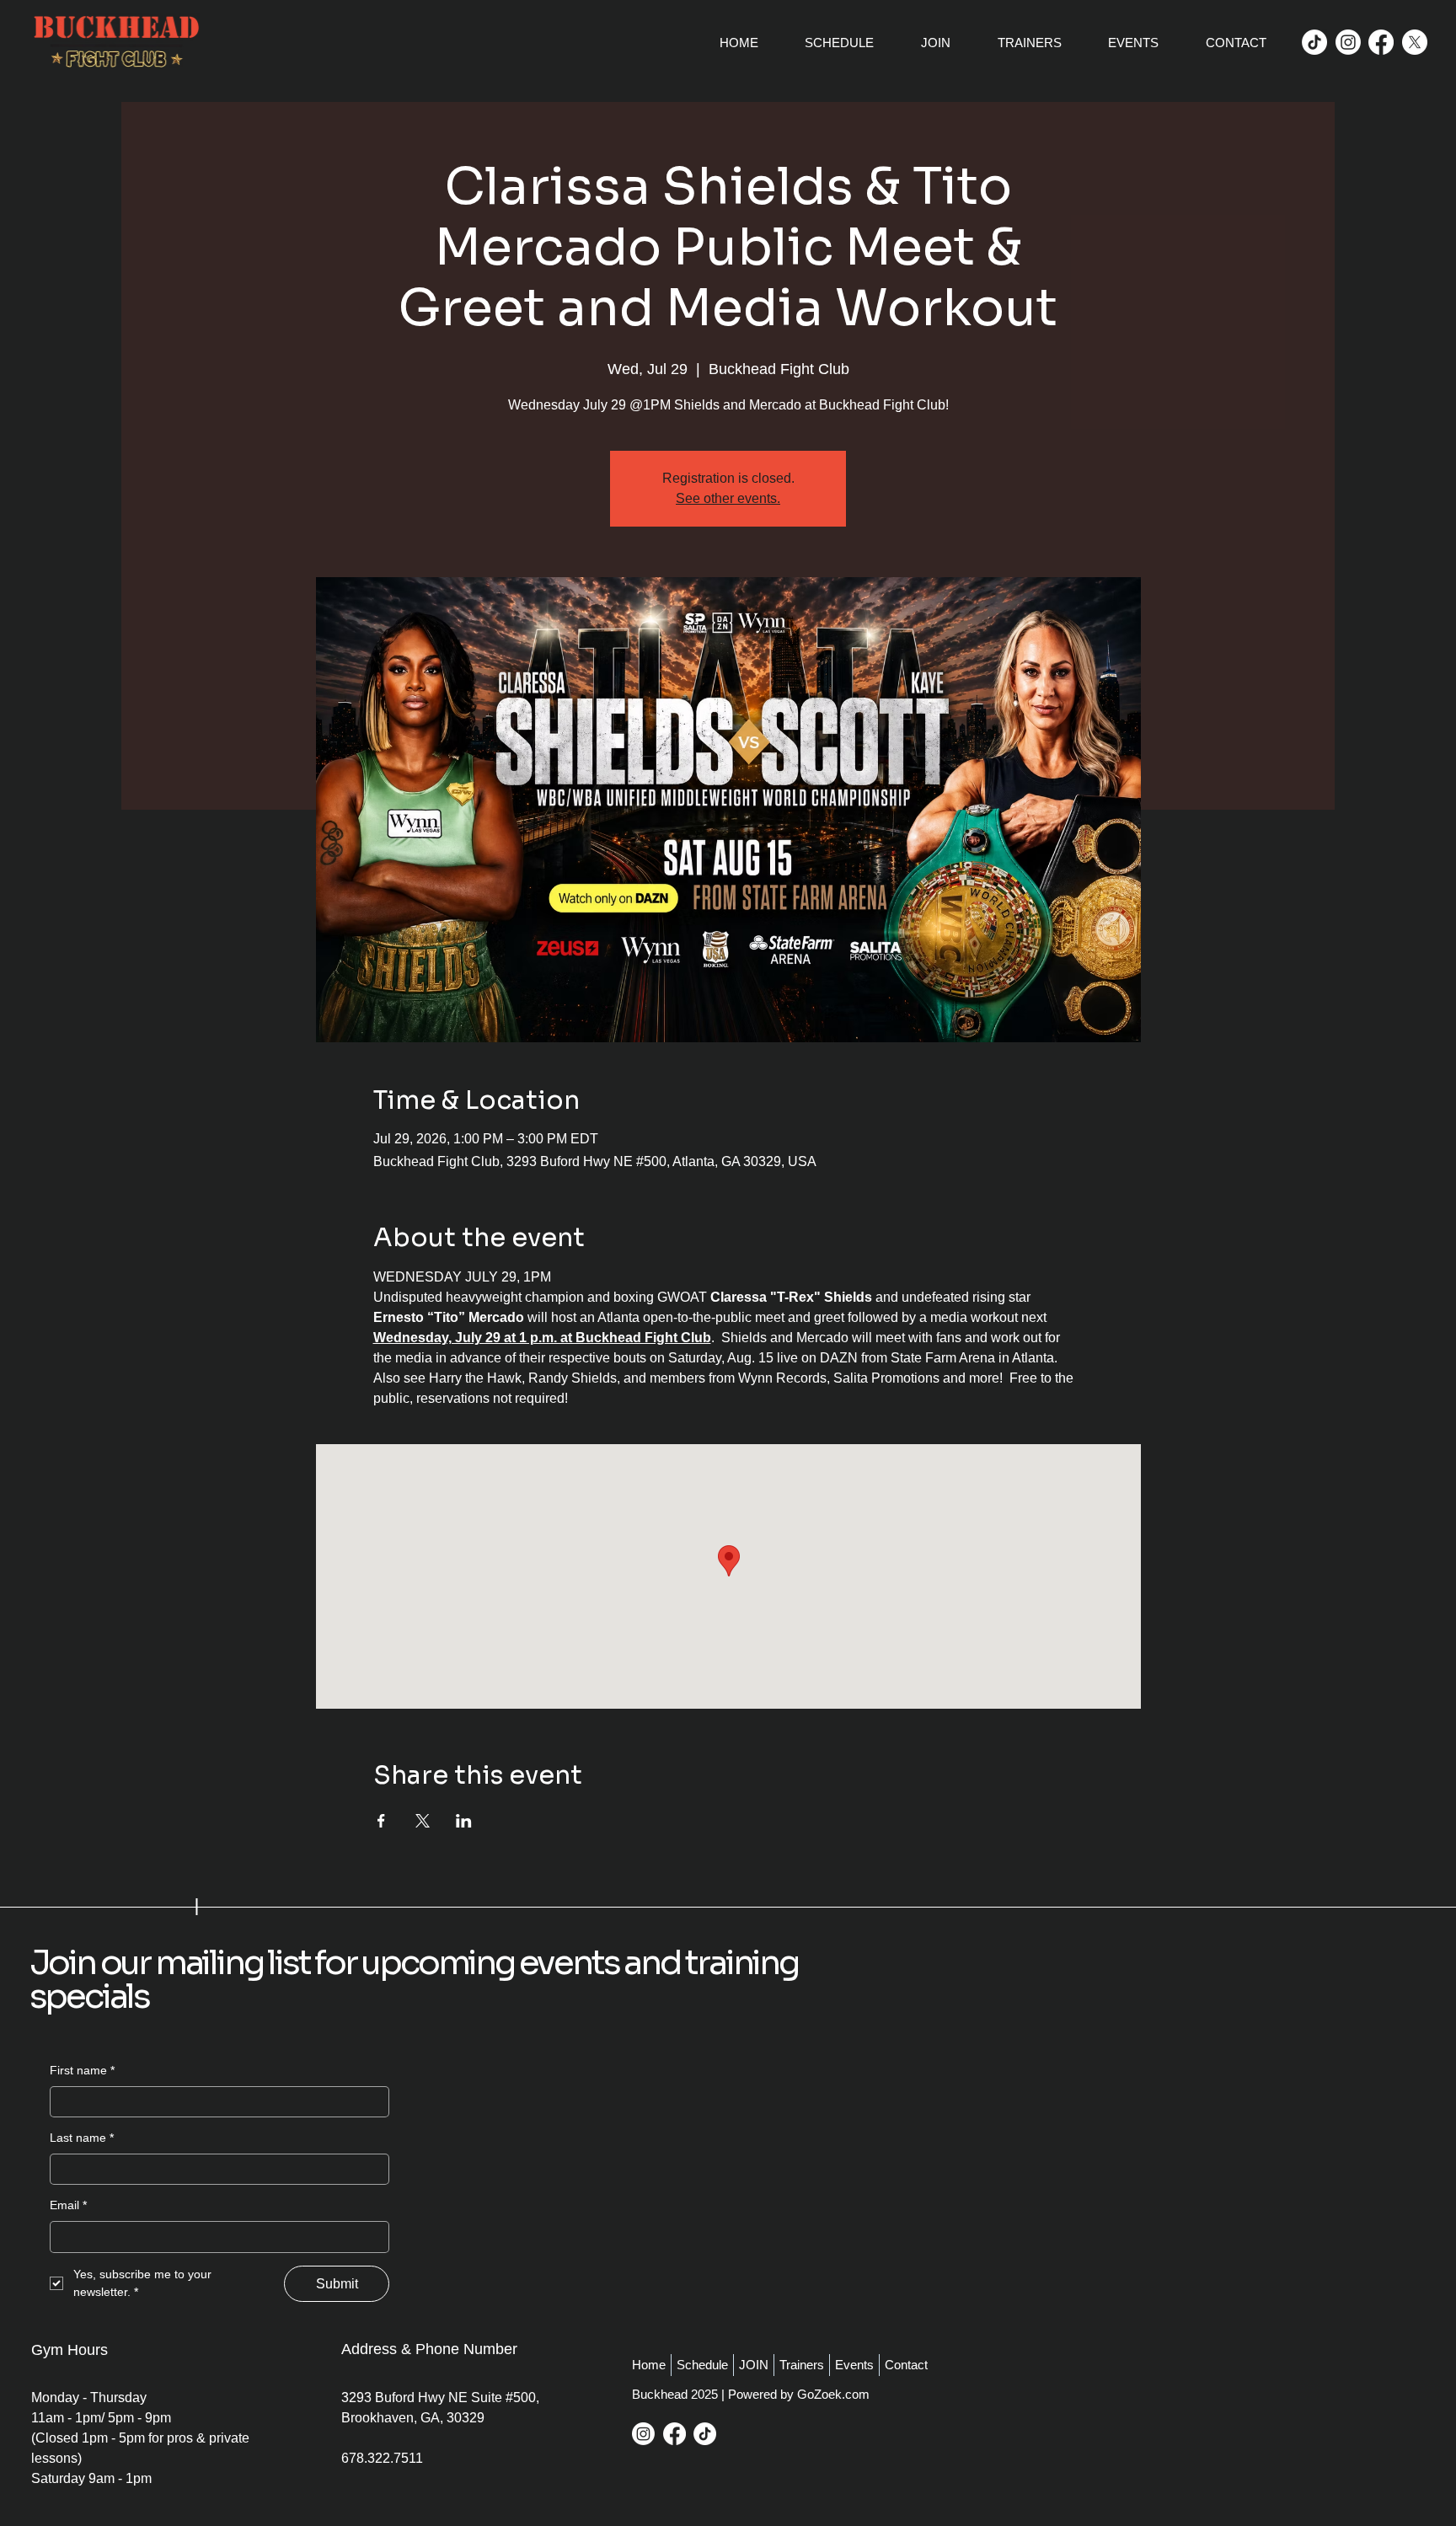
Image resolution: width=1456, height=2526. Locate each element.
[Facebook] (1381, 42)
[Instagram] (1348, 42)
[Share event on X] (423, 1821)
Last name (82, 2138)
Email (68, 2205)
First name (82, 2070)
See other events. (728, 498)
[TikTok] (1314, 42)
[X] (1415, 42)
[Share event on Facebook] (381, 1821)
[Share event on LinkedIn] (464, 1821)
